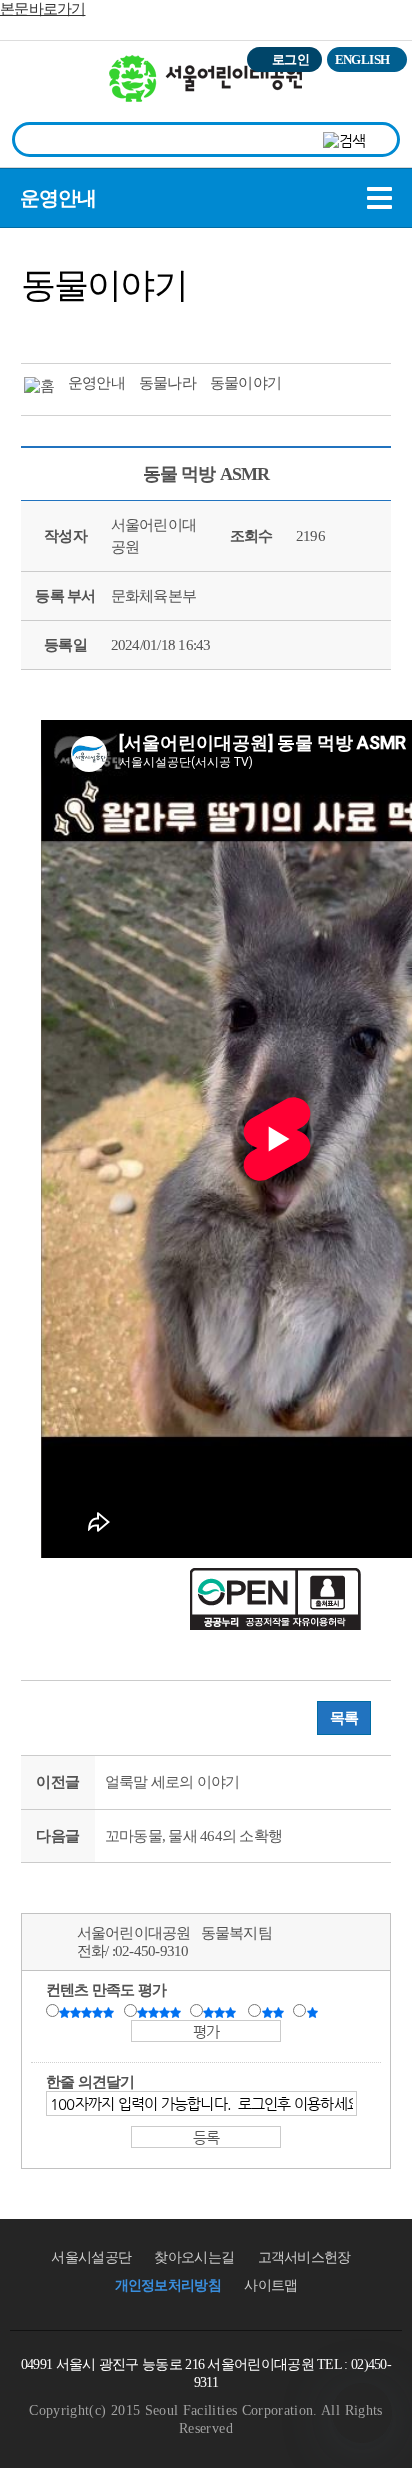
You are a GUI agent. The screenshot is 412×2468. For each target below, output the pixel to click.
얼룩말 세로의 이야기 (172, 1782)
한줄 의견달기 (90, 2082)
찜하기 (153, 329)
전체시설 (43, 89)
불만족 (274, 2012)
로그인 (290, 59)
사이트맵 (270, 2285)
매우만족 (89, 2012)
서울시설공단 (91, 2257)
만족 (161, 2012)
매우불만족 (313, 2012)
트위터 (42, 329)
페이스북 (79, 329)
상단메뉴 (374, 95)
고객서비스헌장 (304, 2257)
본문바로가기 (43, 9)
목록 (344, 1718)
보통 (223, 2012)
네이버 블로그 (116, 329)
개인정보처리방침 (168, 2285)
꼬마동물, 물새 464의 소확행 (193, 1836)
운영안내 (58, 198)
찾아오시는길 (194, 2257)
